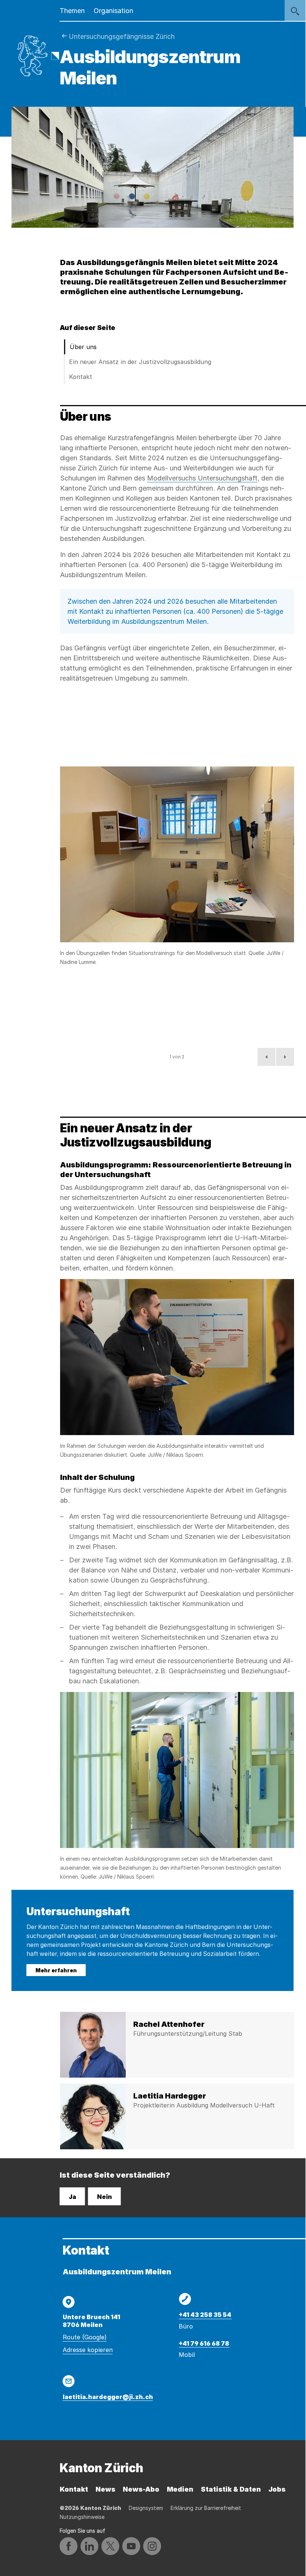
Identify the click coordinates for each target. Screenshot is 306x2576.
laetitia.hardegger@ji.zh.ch (108, 2397)
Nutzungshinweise (82, 2517)
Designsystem (146, 2508)
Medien (180, 2489)
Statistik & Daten (231, 2489)
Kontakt (81, 377)
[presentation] (177, 854)
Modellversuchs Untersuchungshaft (202, 478)
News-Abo (141, 2489)
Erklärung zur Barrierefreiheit (206, 2508)
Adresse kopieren (88, 2350)
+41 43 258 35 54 (205, 2315)
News (105, 2489)
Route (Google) (85, 2337)
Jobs (277, 2489)
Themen (72, 11)
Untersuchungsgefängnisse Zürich (122, 36)
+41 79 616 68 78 (204, 2343)
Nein (104, 2197)
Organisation (113, 11)
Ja (72, 2197)
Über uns (83, 347)
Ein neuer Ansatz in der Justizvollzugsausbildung (140, 362)
